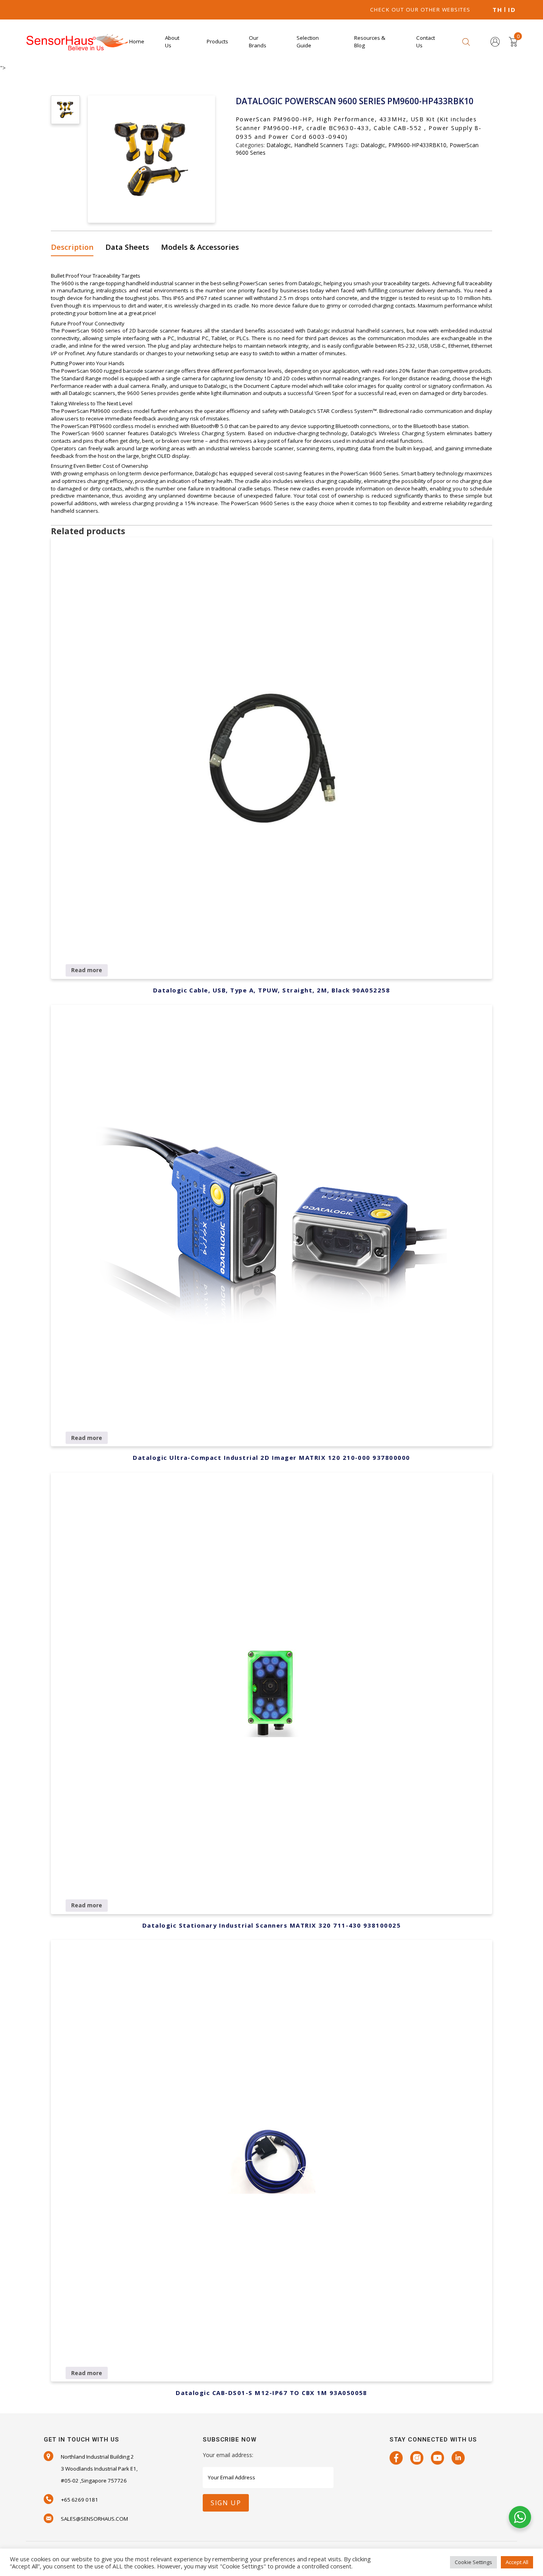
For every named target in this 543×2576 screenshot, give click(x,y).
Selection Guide (308, 42)
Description (72, 247)
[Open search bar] (466, 42)
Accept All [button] (517, 2562)
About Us (172, 42)
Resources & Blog (370, 42)
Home (137, 41)
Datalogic (279, 145)
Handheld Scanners (319, 145)
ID (512, 10)
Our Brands (258, 42)
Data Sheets (127, 247)
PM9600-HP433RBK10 (417, 145)
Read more (87, 970)
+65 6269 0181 (80, 2500)
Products (217, 41)
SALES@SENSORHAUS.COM (94, 2519)
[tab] (75, 248)
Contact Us (426, 42)
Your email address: (228, 2455)
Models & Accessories (200, 247)
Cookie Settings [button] (473, 2562)
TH (497, 10)
